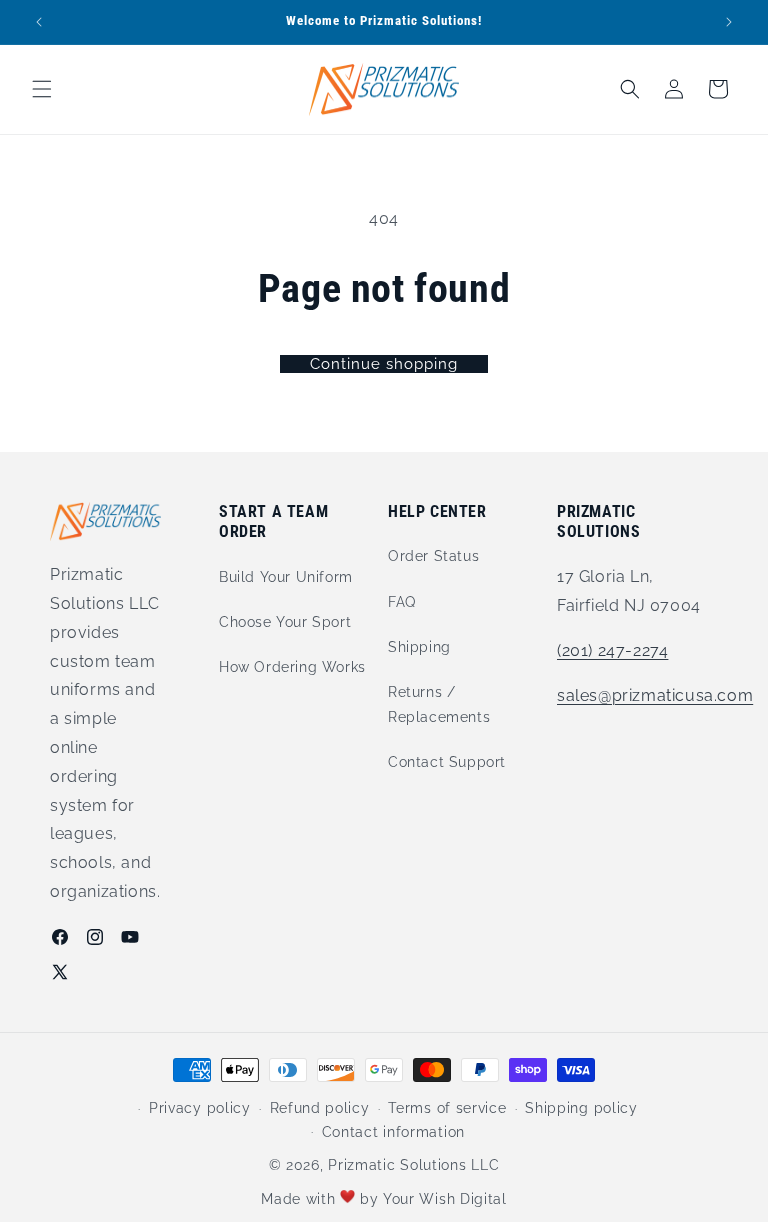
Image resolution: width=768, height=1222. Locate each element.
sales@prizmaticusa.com (655, 695)
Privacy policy (200, 1108)
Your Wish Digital (445, 1199)
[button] (42, 89)
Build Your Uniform (286, 577)
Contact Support (447, 762)
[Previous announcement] (39, 22)
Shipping (419, 647)
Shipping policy (581, 1108)
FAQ (402, 602)
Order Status (433, 556)
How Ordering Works (292, 667)
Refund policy (320, 1108)
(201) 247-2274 (612, 650)
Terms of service (447, 1108)
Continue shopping (384, 364)
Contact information (393, 1132)
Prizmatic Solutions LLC (413, 1165)
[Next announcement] (729, 22)
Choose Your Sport (285, 622)
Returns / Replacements (439, 704)
